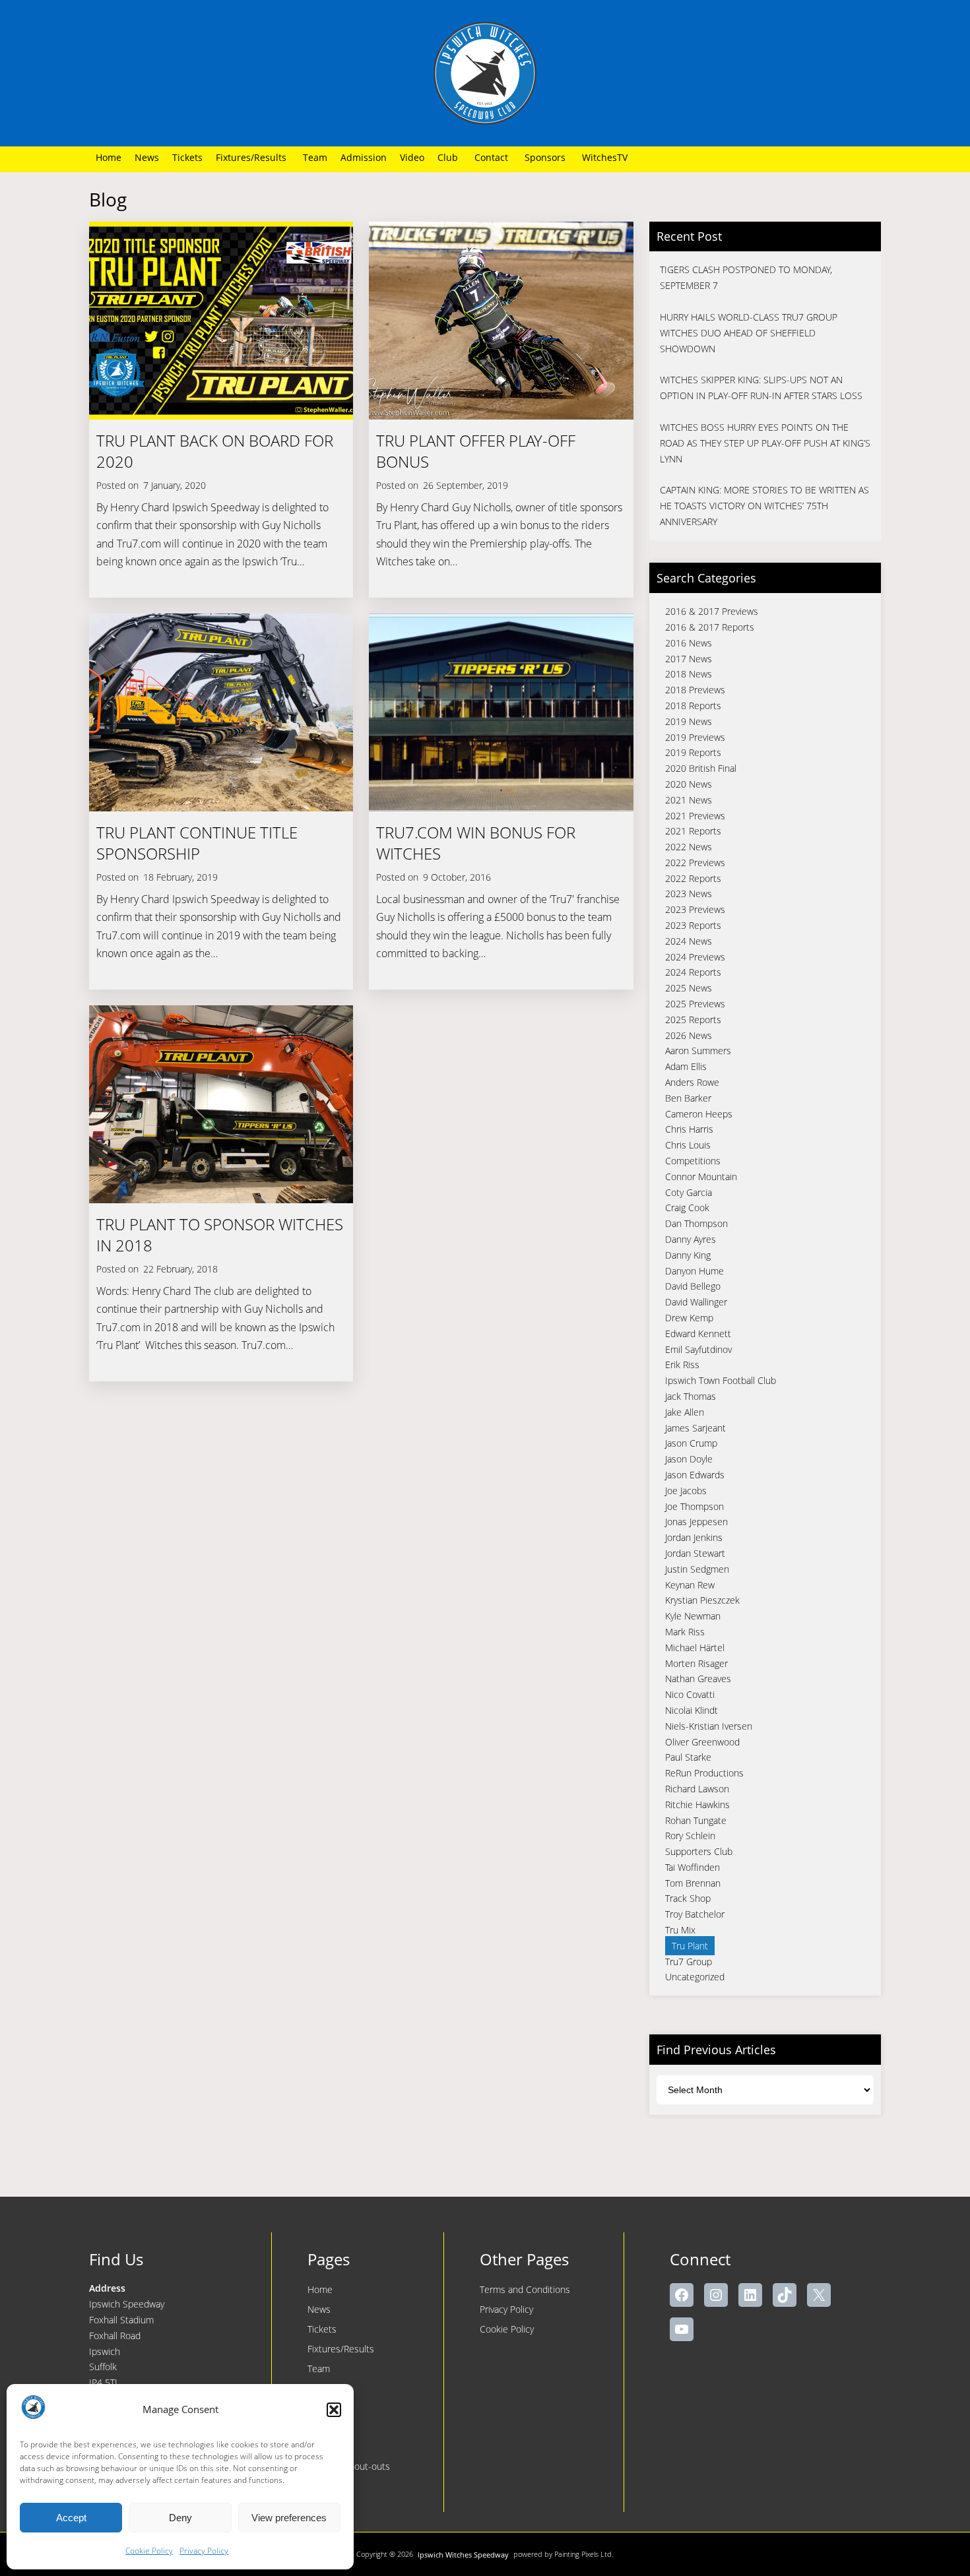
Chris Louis (688, 1145)
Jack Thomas (691, 1396)
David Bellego (693, 1286)
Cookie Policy (149, 2551)
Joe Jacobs (686, 1491)
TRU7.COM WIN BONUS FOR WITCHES (476, 843)
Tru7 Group (689, 1962)
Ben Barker (688, 1098)
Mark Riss (685, 1632)
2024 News (689, 941)
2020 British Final (701, 768)
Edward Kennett (698, 1334)
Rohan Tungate (696, 1820)
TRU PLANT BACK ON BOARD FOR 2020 (215, 451)
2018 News (689, 674)
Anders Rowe (692, 1082)
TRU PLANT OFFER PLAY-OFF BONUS (476, 451)
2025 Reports (693, 1020)
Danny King (688, 1255)
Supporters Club (699, 1851)
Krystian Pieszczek (702, 1600)
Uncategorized (695, 1977)
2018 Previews (695, 690)
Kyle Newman (693, 1616)
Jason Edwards (695, 1475)
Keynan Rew (690, 1585)
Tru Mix (680, 1930)
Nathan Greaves (698, 1679)
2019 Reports (693, 752)
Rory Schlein (690, 1836)
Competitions (693, 1161)
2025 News (689, 988)
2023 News (689, 894)
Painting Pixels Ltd (583, 2554)
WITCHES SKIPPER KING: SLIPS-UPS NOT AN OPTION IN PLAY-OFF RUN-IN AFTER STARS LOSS (761, 388)
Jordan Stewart (695, 1553)
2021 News (689, 800)
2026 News (689, 1035)
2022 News (689, 847)
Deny (180, 2518)
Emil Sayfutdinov (698, 1349)
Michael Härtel (695, 1648)
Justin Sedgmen (697, 1569)
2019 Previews (695, 737)
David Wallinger (696, 1302)
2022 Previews (695, 863)
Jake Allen (685, 1412)
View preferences (289, 2518)
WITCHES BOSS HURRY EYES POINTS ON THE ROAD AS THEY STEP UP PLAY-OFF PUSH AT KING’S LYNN (765, 443)
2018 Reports (693, 706)
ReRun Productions (704, 1773)
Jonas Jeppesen (696, 1522)
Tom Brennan (693, 1883)
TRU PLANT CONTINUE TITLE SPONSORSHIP (197, 843)
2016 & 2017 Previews (712, 611)
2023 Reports (693, 925)
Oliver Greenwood (702, 1742)
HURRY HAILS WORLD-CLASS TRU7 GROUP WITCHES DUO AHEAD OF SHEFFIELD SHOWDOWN (749, 333)
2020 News (689, 784)
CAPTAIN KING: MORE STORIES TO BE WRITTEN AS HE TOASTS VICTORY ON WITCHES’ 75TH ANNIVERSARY (764, 506)
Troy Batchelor (695, 1914)
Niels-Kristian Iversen (709, 1726)
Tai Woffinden (693, 1867)
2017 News (689, 659)
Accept (71, 2518)
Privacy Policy (204, 2551)
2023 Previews (695, 909)
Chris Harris (689, 1129)
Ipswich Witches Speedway (463, 2555)
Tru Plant (690, 1946)
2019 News (689, 721)
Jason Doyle (689, 1459)
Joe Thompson (695, 1506)
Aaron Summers (698, 1051)
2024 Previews (695, 957)
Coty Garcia (689, 1192)
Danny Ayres (691, 1239)
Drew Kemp (689, 1318)
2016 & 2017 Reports (710, 627)
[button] (334, 2410)
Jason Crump (691, 1443)
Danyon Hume (695, 1271)
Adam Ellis (686, 1066)
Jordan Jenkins (694, 1537)
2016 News (689, 643)
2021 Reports (693, 831)
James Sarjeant (695, 1428)
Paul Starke (688, 1757)
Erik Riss (682, 1365)
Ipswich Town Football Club (721, 1380)
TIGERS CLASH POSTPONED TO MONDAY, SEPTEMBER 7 (746, 277)
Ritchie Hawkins (697, 1805)
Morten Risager (696, 1663)
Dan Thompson (696, 1223)
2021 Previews (695, 816)
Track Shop (688, 1898)
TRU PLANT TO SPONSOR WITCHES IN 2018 (220, 1235)
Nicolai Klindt (692, 1710)
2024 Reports (693, 972)
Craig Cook (687, 1208)
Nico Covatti (690, 1694)
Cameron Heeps (699, 1114)
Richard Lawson (697, 1789)
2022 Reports (693, 878)
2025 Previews (695, 1004)
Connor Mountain (701, 1177)
